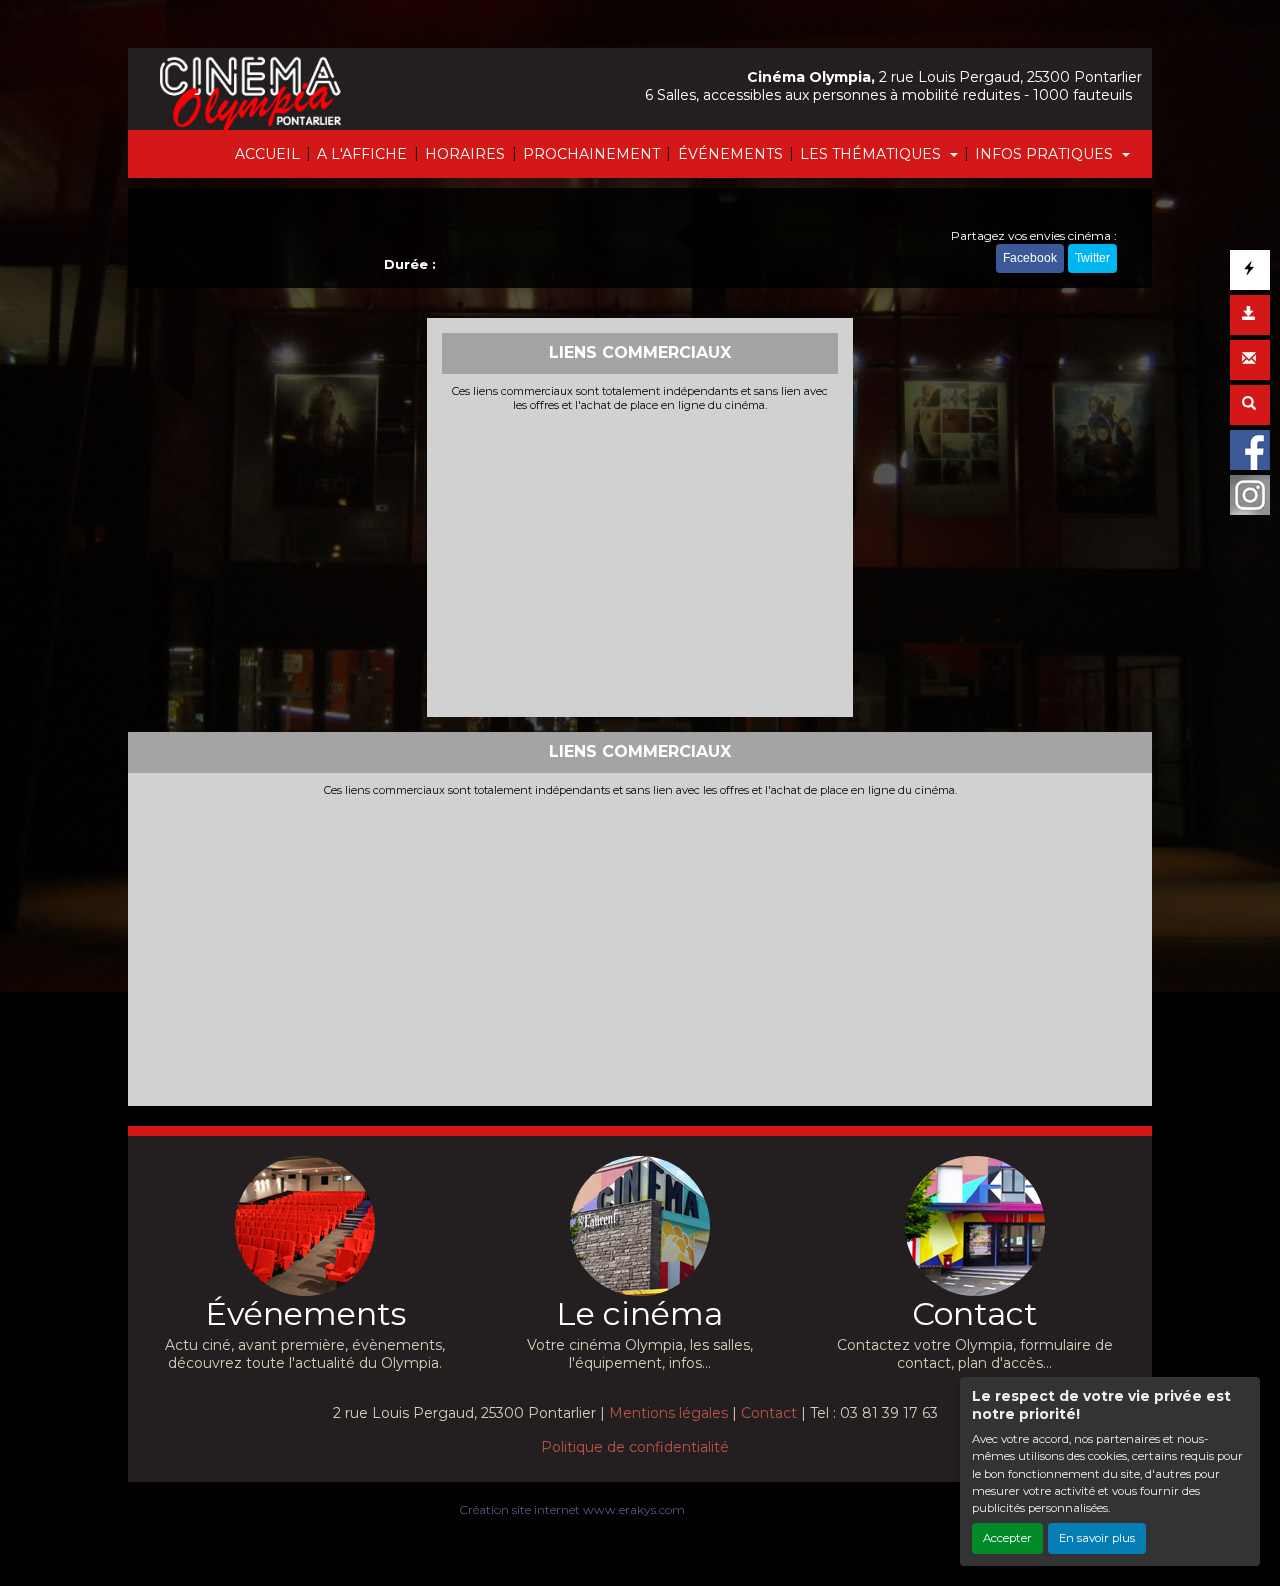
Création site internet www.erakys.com (572, 1509)
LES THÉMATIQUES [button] (872, 154)
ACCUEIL (267, 154)
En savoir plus (1097, 1538)
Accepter (1007, 1538)
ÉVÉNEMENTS (730, 154)
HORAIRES (465, 154)
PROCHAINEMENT (591, 154)
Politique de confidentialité (635, 1447)
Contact (769, 1413)
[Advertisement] (640, 562)
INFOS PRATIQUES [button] (1046, 154)
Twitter (1092, 258)
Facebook (1030, 258)
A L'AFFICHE (362, 154)
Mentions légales (668, 1413)
